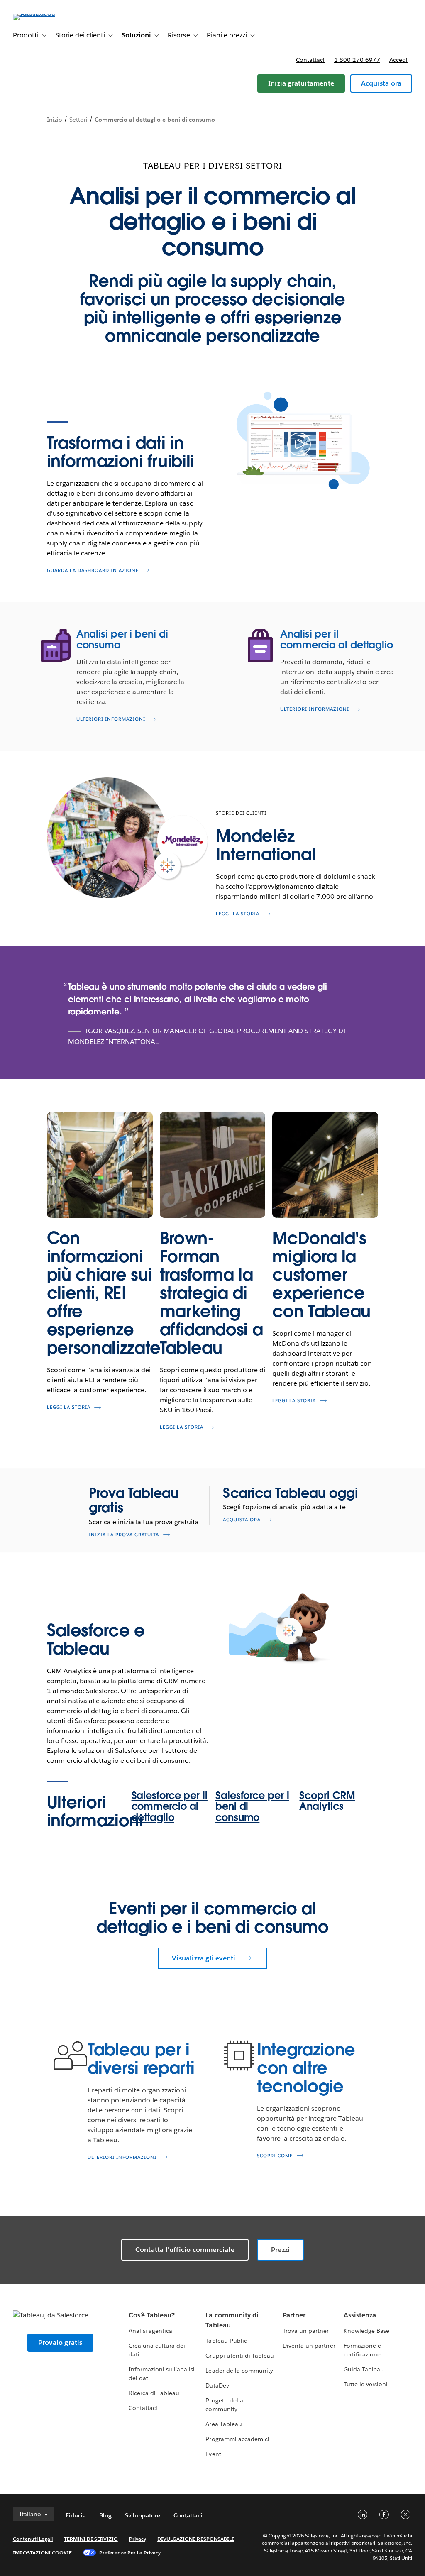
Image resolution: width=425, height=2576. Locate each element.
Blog (105, 2515)
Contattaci (310, 60)
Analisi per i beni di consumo (122, 639)
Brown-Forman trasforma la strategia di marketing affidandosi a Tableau (211, 1293)
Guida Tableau (364, 2369)
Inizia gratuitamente (301, 83)
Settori (78, 120)
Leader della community (239, 2371)
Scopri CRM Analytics (327, 1801)
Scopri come (275, 2156)
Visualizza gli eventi (204, 1958)
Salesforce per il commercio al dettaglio (170, 1806)
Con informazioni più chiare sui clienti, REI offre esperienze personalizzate (104, 1293)
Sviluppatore (143, 2515)
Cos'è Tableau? (152, 2315)
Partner (294, 2315)
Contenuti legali (33, 2539)
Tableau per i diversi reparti (141, 2059)
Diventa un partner (309, 2346)
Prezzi (280, 2250)
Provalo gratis (60, 2343)
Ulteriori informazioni (111, 719)
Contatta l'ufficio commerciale (185, 2250)
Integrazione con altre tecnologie (306, 2068)
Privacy (138, 2539)
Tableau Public (226, 2341)
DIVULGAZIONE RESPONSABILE (196, 2539)
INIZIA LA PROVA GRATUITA (124, 1535)
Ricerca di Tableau (154, 2393)
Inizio (55, 120)
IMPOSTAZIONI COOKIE (43, 2553)
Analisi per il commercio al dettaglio (337, 639)
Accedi (398, 60)
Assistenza (360, 2315)
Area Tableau (223, 2424)
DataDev (217, 2385)
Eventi (214, 2454)
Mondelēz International (266, 845)
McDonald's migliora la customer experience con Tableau (321, 1275)
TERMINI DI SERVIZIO (91, 2539)
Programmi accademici (237, 2439)
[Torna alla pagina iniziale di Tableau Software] (44, 13)
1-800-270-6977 (357, 60)
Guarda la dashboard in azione (93, 571)
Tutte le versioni (366, 2384)
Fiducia (76, 2515)
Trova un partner (306, 2331)
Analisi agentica (150, 2331)
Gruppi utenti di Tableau (239, 2356)
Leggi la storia (238, 914)
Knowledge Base (366, 2331)
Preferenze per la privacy (130, 2553)
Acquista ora (381, 83)
